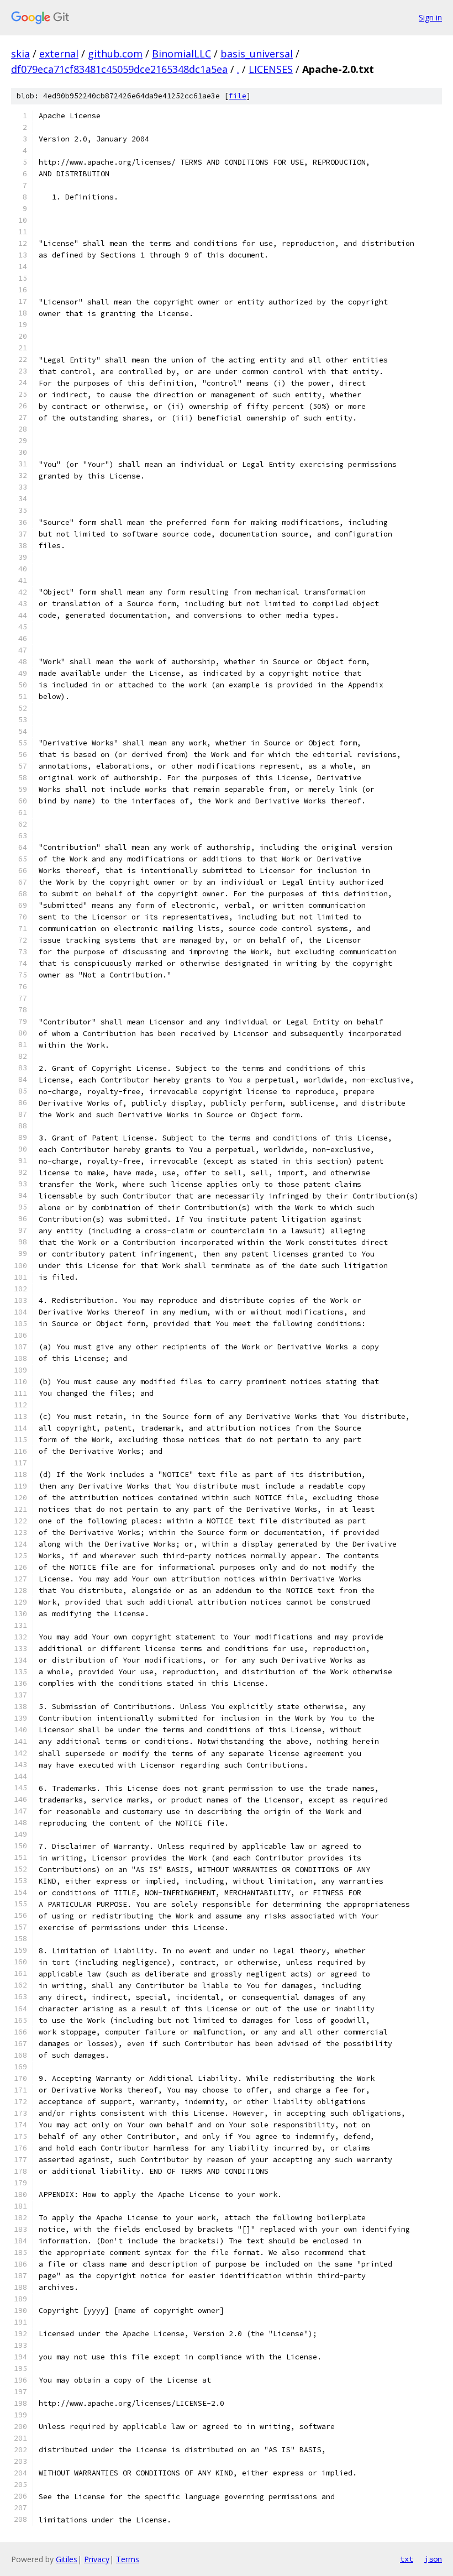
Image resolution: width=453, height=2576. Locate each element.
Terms (128, 2559)
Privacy (97, 2559)
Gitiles (67, 2559)
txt (407, 2559)
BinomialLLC (181, 54)
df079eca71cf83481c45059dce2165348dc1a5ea (119, 69)
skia (20, 54)
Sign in (430, 17)
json (433, 2559)
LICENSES (271, 69)
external (59, 54)
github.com (115, 54)
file (238, 96)
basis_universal (257, 54)
